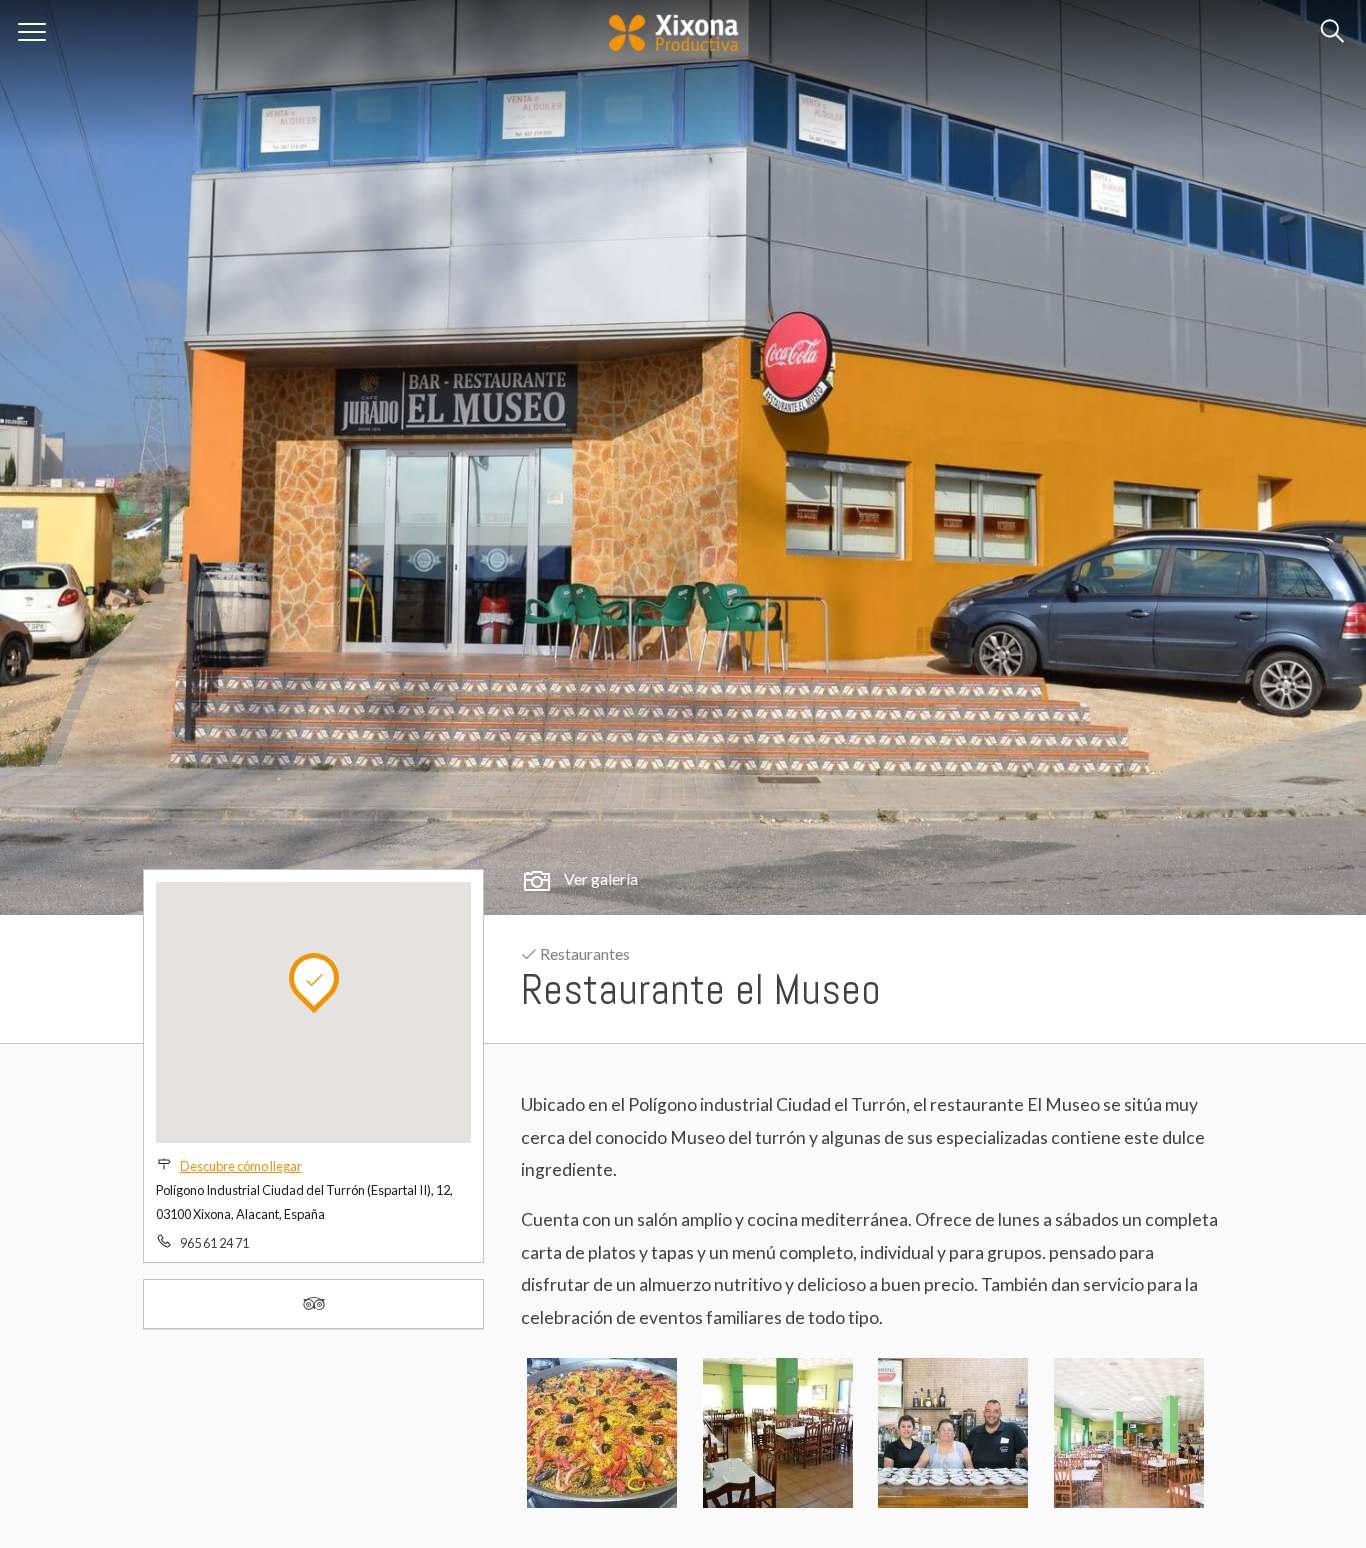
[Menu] (32, 32)
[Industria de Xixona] (671, 27)
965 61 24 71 (214, 1243)
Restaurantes (583, 953)
